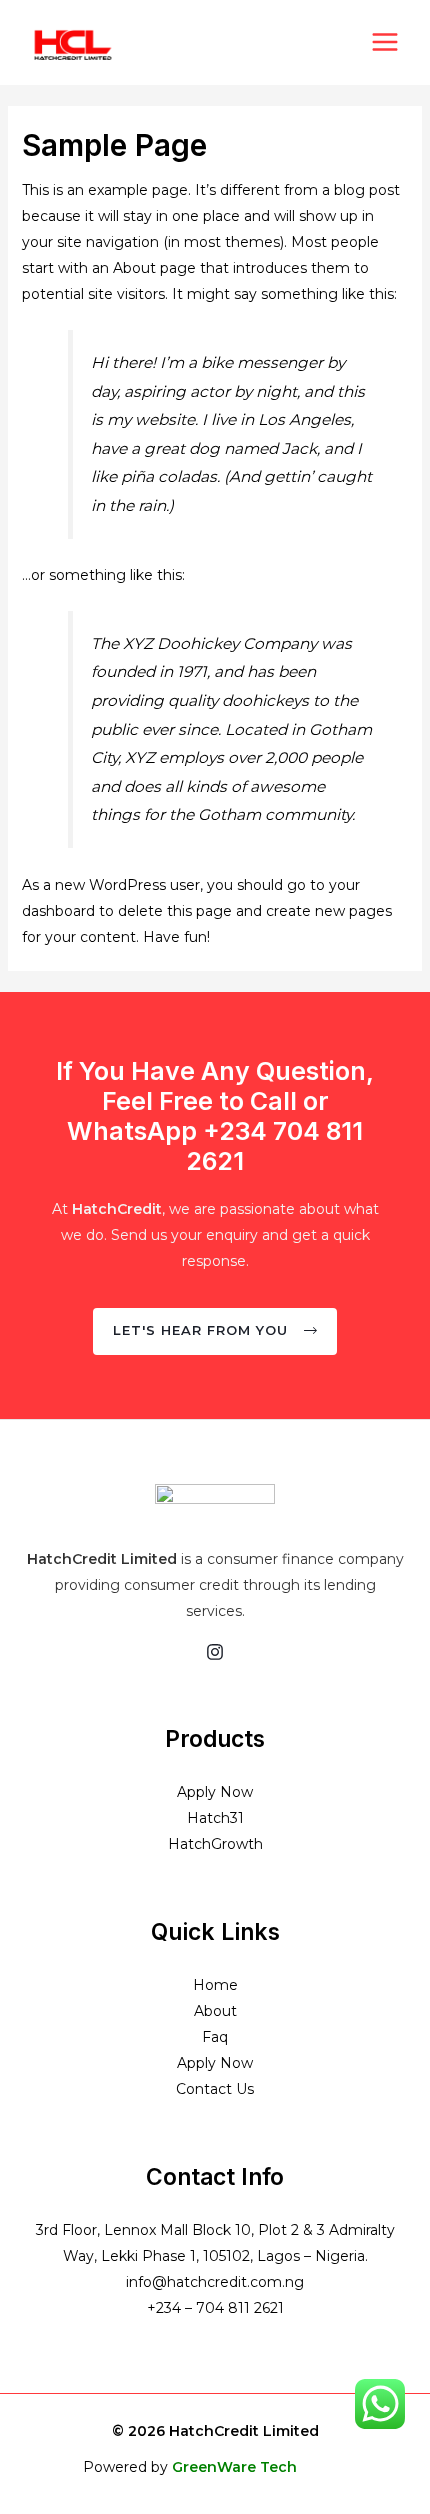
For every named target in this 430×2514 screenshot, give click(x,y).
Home (215, 1985)
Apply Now (215, 1792)
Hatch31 (215, 1818)
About (215, 2011)
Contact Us (215, 2089)
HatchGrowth (215, 1844)
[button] (215, 1331)
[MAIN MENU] (384, 42)
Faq (215, 2037)
